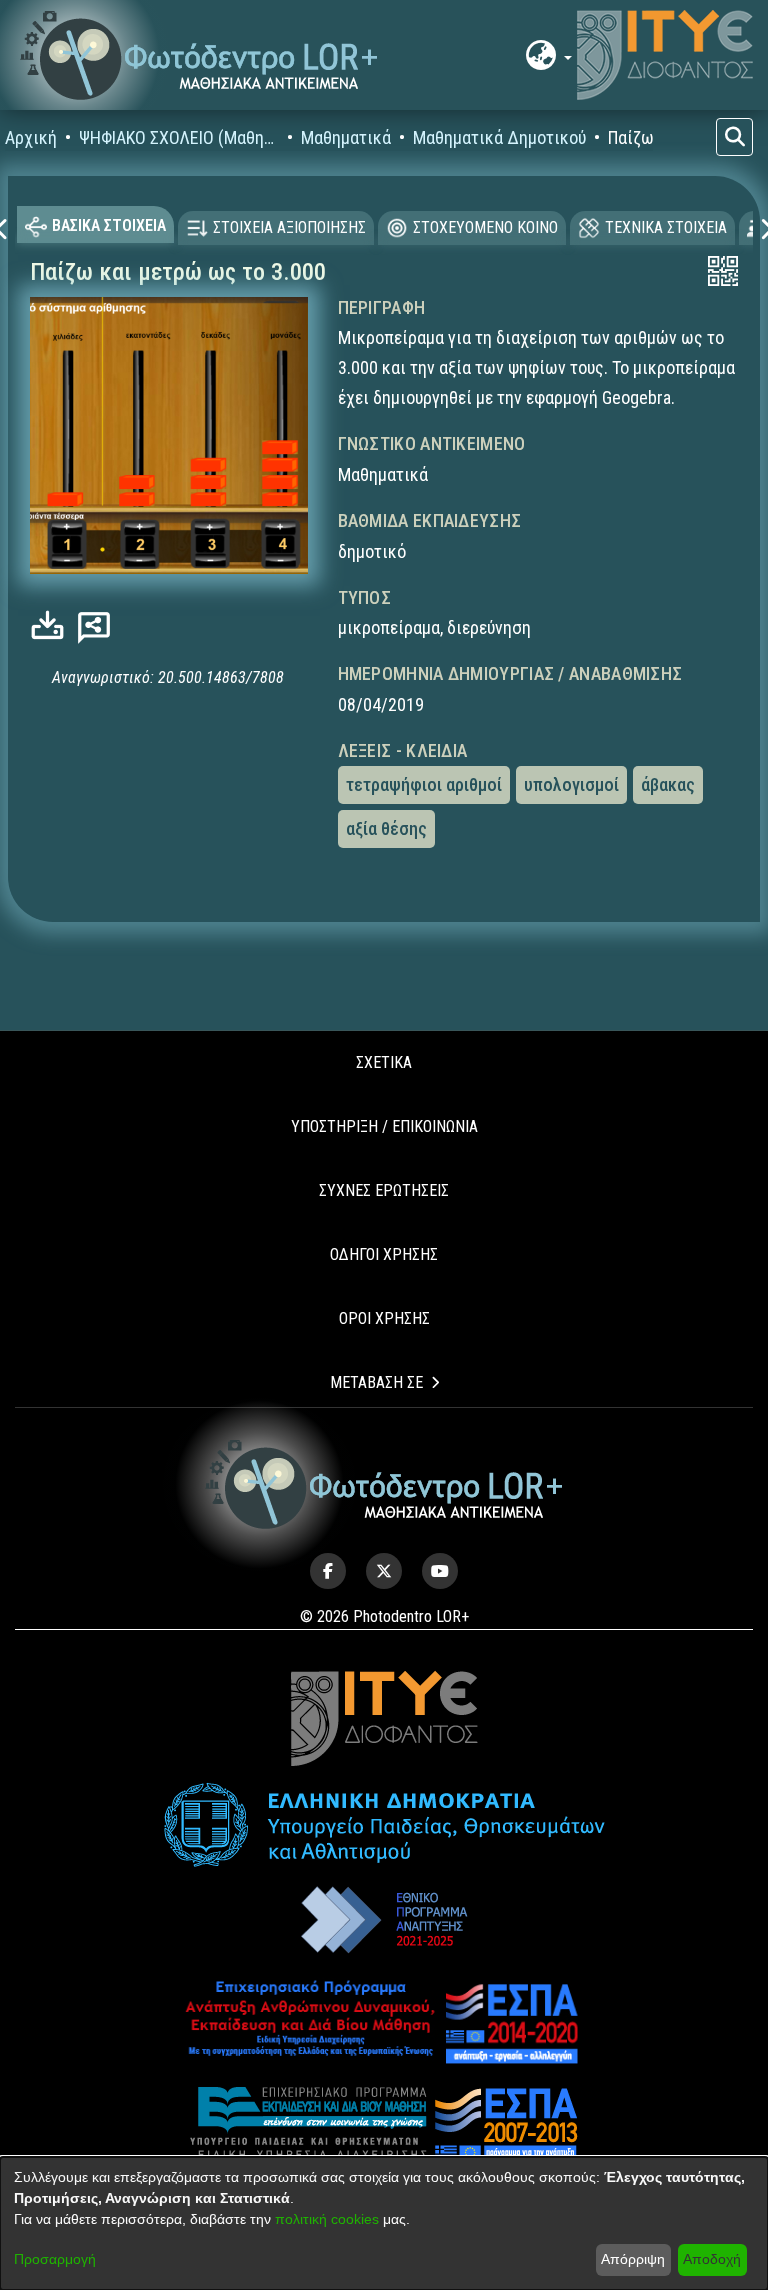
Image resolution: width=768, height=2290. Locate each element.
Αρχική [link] (31, 137)
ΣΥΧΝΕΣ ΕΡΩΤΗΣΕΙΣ (384, 1190)
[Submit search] (734, 137)
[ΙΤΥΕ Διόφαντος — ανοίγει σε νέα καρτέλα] (665, 55)
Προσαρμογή (55, 2259)
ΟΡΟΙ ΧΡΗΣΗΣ (384, 1318)
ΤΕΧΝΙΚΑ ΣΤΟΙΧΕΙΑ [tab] (666, 227)
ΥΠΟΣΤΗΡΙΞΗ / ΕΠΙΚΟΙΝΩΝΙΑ (384, 1126)
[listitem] (328, 1571)
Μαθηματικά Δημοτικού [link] (499, 137)
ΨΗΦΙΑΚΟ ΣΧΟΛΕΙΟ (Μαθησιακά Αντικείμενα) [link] (179, 137)
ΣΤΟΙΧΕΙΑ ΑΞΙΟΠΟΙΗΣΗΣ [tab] (289, 227)
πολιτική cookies (327, 2219)
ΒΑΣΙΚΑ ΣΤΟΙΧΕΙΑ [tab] (109, 225)
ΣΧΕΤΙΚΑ (384, 1062)
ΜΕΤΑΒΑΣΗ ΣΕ (376, 1382)
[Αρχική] (384, 1484)
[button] (199, 55)
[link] (52, 625)
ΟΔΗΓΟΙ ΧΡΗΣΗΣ (384, 1254)
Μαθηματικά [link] (346, 137)
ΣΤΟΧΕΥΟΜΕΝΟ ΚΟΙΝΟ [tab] (485, 227)
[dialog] (384, 2223)
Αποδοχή (712, 2259)
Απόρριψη (633, 2259)
